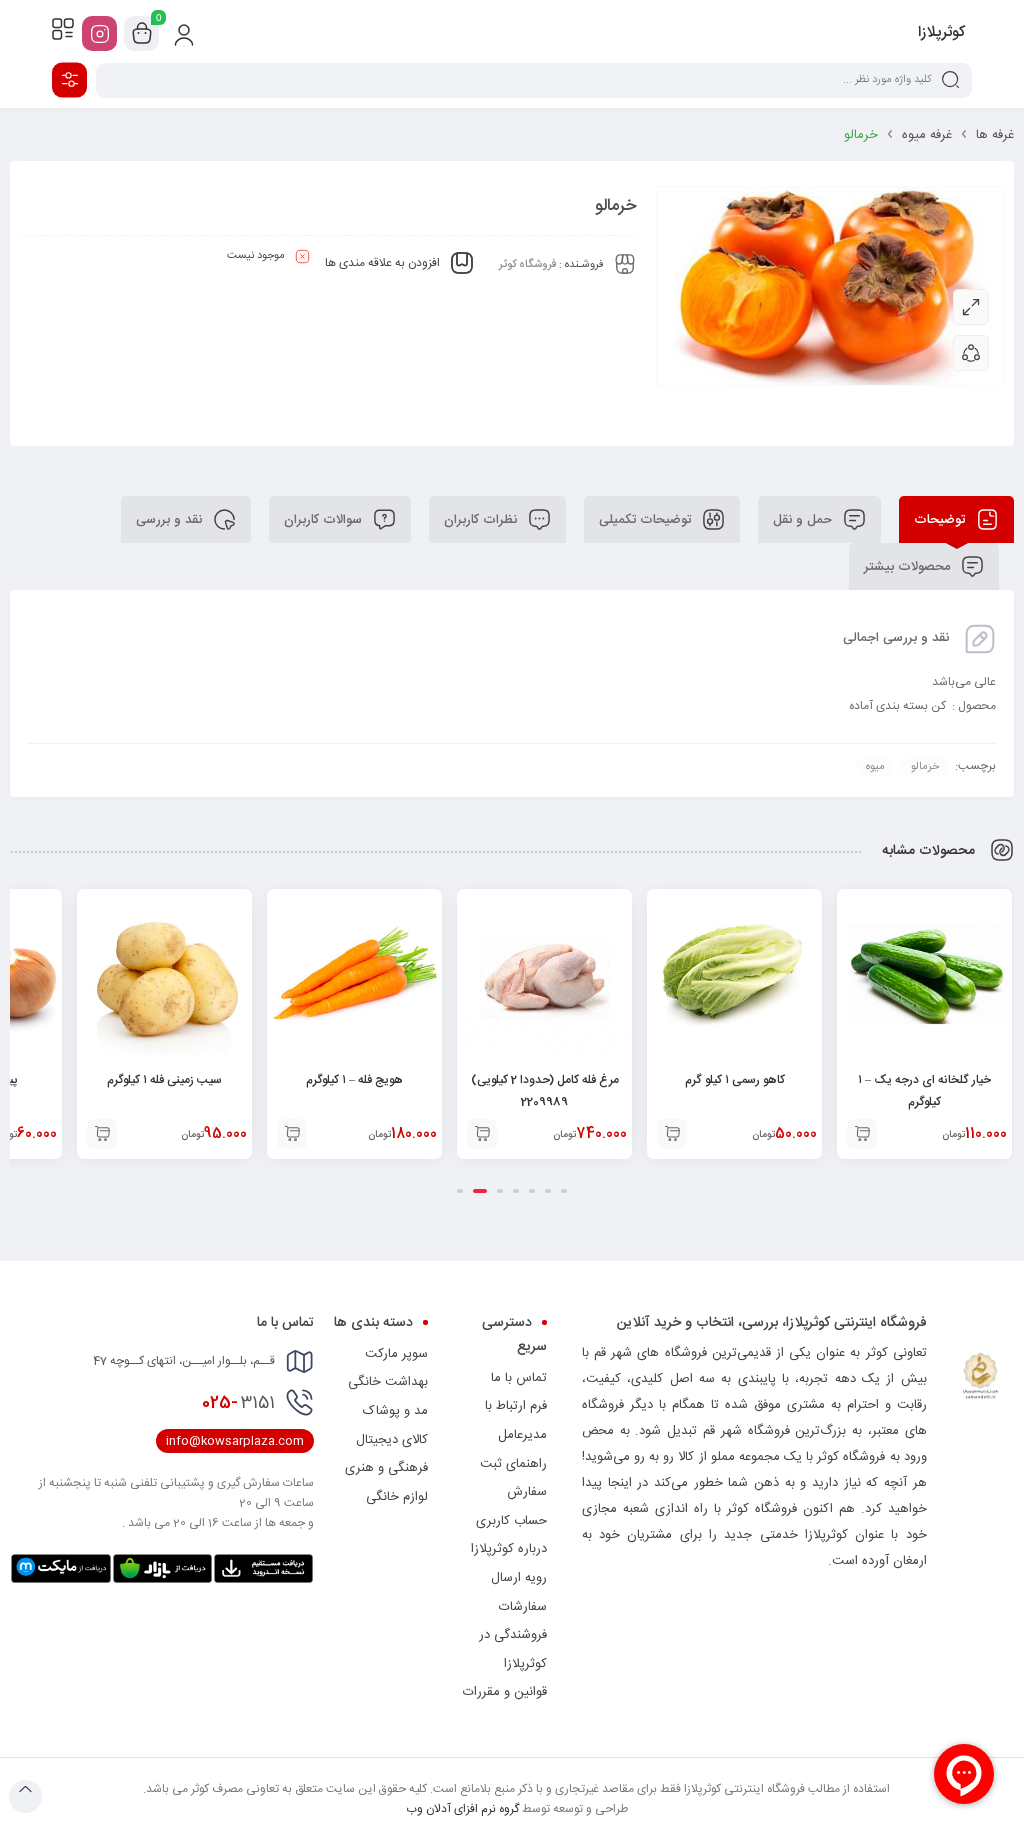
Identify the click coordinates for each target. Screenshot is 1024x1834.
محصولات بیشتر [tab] (909, 567)
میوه (875, 767)
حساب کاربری (511, 1521)
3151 (238, 1403)
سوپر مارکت (396, 1354)
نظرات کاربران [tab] (482, 520)
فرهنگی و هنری (386, 1468)
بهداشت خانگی (388, 1382)
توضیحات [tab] (941, 520)
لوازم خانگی (397, 1497)
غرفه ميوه (927, 135)
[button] (862, 1134)
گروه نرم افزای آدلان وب (462, 1809)
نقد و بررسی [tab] (171, 520)
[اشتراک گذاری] (971, 353)
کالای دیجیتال (392, 1440)
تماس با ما (519, 1378)
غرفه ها (995, 135)
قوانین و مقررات (505, 1692)
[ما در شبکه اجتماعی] (99, 33)
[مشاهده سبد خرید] (142, 34)
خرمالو (925, 767)
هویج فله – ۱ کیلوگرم (354, 1080)
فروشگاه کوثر (527, 265)
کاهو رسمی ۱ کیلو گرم (735, 1080)
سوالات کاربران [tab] (325, 520)
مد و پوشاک (395, 1411)
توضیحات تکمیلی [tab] (647, 520)
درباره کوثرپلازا (509, 1549)
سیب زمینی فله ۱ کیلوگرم (164, 1080)
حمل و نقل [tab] (804, 520)
